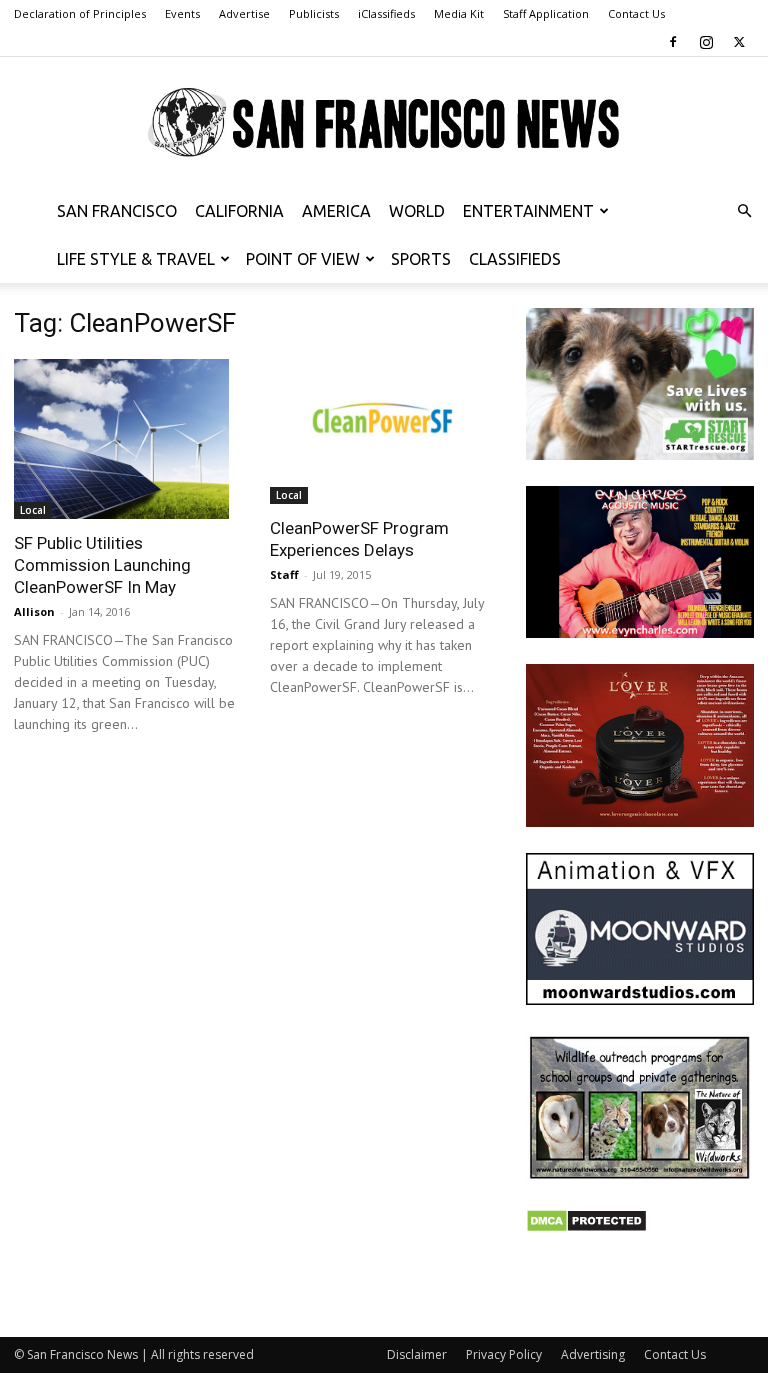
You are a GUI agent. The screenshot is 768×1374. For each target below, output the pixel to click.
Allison (34, 611)
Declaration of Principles (80, 13)
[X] (739, 42)
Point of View (303, 259)
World (417, 211)
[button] (744, 211)
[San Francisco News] (384, 123)
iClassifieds (386, 13)
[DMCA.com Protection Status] (586, 1227)
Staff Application (546, 13)
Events (182, 13)
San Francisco (117, 211)
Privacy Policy (504, 1354)
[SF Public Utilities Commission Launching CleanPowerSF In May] (128, 439)
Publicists (314, 13)
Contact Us (636, 13)
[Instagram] (706, 42)
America (336, 211)
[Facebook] (673, 42)
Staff (284, 574)
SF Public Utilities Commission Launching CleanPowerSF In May (102, 565)
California (239, 211)
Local (33, 510)
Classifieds (515, 259)
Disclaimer (417, 1354)
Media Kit (459, 13)
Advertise (244, 13)
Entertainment (528, 211)
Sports (421, 259)
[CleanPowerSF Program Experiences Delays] (384, 431)
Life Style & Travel (136, 259)
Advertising (593, 1354)
